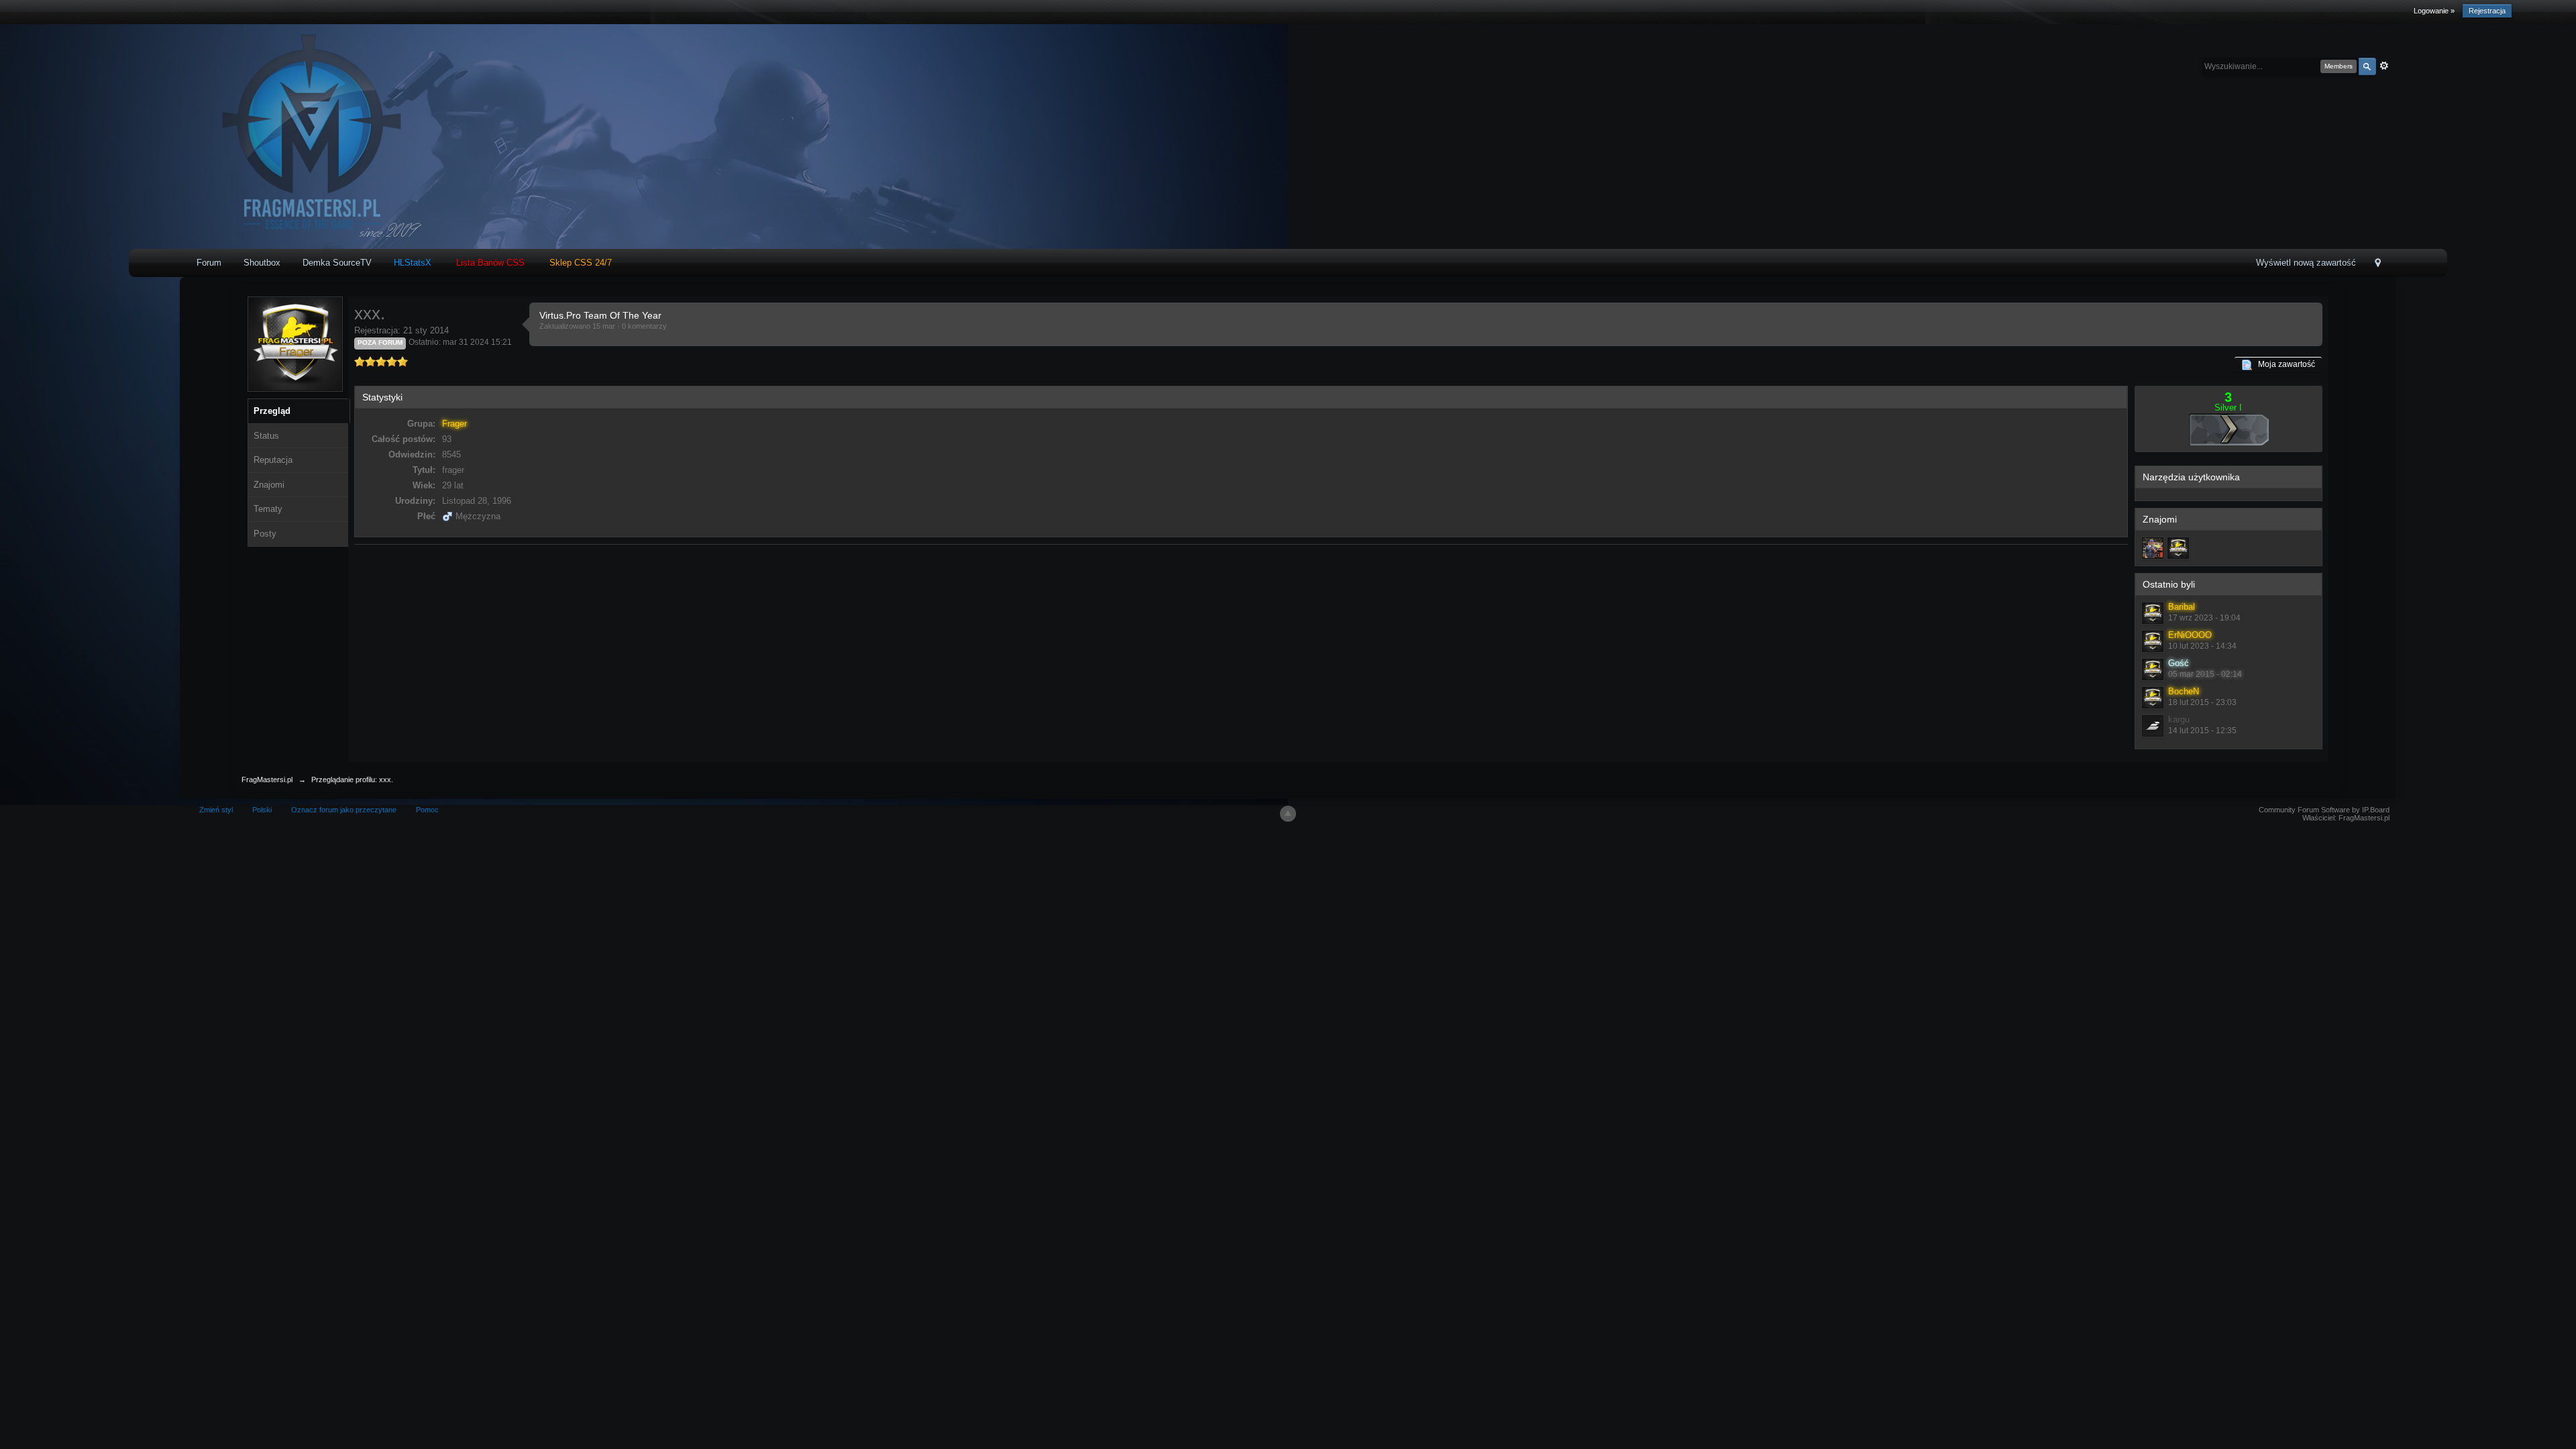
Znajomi (269, 485)
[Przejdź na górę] (1288, 814)
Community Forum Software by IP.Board (2324, 810)
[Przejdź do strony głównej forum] (308, 136)
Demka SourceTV (337, 263)
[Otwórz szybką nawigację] (2378, 264)
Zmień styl (216, 810)
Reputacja (273, 460)
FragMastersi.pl (267, 780)
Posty (265, 534)
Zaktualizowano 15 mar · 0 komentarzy (603, 326)
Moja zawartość (2284, 364)
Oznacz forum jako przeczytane (344, 810)
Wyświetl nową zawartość (2306, 263)
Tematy (268, 509)
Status (266, 436)
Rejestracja (2487, 11)
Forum (209, 263)
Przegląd (272, 411)
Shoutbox (262, 263)
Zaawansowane (2384, 66)
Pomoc (427, 810)
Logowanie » (2434, 11)
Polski (262, 810)
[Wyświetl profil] (2153, 613)
